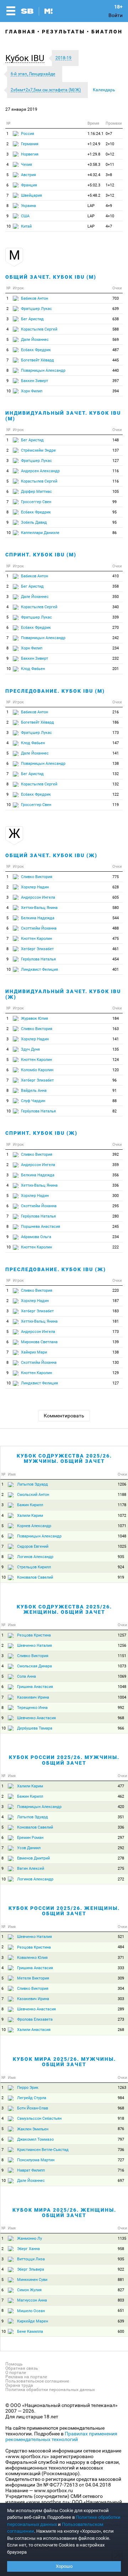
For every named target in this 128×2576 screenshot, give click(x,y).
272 (121, 1879)
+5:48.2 (94, 195)
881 (121, 2280)
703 (116, 298)
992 (121, 1708)
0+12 (110, 154)
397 (116, 381)
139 (116, 1342)
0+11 (110, 165)
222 (116, 1247)
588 (116, 329)
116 (116, 471)
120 (116, 1070)
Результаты (63, 32)
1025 (122, 1546)
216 (116, 712)
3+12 (110, 195)
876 (121, 2129)
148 (116, 440)
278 (121, 1858)
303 (121, 1999)
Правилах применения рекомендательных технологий (61, 2436)
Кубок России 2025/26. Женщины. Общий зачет (64, 1911)
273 (121, 2019)
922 (121, 2269)
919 (121, 1577)
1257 (122, 1635)
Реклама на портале (26, 2377)
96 (114, 1080)
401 (116, 970)
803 (121, 2300)
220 (116, 1290)
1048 (122, 1536)
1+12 (110, 185)
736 (121, 2150)
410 (116, 576)
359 (116, 1165)
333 (121, 1968)
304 (121, 1989)
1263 (122, 2088)
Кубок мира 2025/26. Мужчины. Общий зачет (64, 2062)
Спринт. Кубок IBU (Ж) (41, 1133)
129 (116, 1373)
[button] (27, 58)
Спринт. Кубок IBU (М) (41, 555)
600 (121, 2332)
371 (121, 1958)
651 (121, 2311)
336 (116, 1185)
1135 (122, 2239)
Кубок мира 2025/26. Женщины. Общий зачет (64, 2213)
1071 (122, 1526)
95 (114, 512)
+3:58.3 (94, 165)
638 (116, 319)
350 (116, 597)
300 (116, 1196)
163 (116, 1029)
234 (116, 648)
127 (116, 461)
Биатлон (107, 32)
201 (116, 669)
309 (121, 1978)
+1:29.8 (94, 154)
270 (116, 628)
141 (116, 753)
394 (116, 391)
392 (116, 1154)
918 (121, 2118)
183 (116, 1311)
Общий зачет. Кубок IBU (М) (51, 277)
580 (116, 908)
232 (116, 658)
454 (116, 959)
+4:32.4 (94, 175)
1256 (122, 1646)
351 (121, 1817)
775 (116, 877)
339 (116, 617)
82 (114, 1111)
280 (116, 1216)
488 (116, 928)
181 (116, 1321)
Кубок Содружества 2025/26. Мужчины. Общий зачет (64, 1458)
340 (116, 607)
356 (116, 1175)
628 (116, 887)
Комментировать (64, 1416)
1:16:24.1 (95, 134)
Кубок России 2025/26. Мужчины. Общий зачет (64, 1760)
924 (121, 1567)
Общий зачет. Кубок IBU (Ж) (51, 855)
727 (121, 2160)
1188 (122, 1495)
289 (121, 2009)
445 (116, 360)
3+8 (109, 175)
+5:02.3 (94, 185)
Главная (20, 32)
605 (116, 897)
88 (114, 1101)
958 (121, 2249)
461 (116, 949)
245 (116, 1227)
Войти (116, 15)
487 (116, 350)
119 (116, 805)
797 (121, 2139)
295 (116, 1206)
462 (121, 1796)
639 (116, 309)
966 (121, 1728)
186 (116, 722)
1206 (122, 1484)
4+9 (109, 206)
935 (121, 1557)
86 (114, 533)
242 (116, 638)
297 (121, 1838)
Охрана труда (19, 2385)
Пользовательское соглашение (37, 2381)
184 (116, 1019)
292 (121, 1848)
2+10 (110, 144)
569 (116, 340)
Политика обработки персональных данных (50, 2390)
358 (116, 586)
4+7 (109, 226)
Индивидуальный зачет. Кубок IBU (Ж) (63, 994)
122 (116, 794)
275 (121, 1869)
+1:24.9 (94, 144)
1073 (122, 1666)
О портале (16, 2373)
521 (121, 1937)
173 (116, 733)
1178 (122, 1505)
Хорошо (64, 2566)
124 (116, 1060)
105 (116, 492)
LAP (91, 206)
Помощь (14, 2364)
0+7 (109, 134)
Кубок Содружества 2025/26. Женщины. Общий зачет (64, 1609)
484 (121, 1947)
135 (116, 1049)
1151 (122, 1656)
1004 (122, 1697)
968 (121, 1718)
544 (116, 918)
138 (116, 764)
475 (116, 939)
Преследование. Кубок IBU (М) (55, 691)
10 (9, 226)
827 (121, 2290)
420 (121, 1807)
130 (116, 1363)
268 (121, 2030)
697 (121, 2181)
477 (121, 1786)
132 (116, 774)
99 (114, 502)
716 (121, 2170)
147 (116, 743)
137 (116, 450)
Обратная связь (22, 2368)
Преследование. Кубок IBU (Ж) (56, 1269)
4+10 (110, 216)
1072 (122, 1516)
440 (116, 371)
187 (116, 1301)
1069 (122, 1676)
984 (121, 2098)
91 (114, 1091)
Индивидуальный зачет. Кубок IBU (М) (63, 416)
